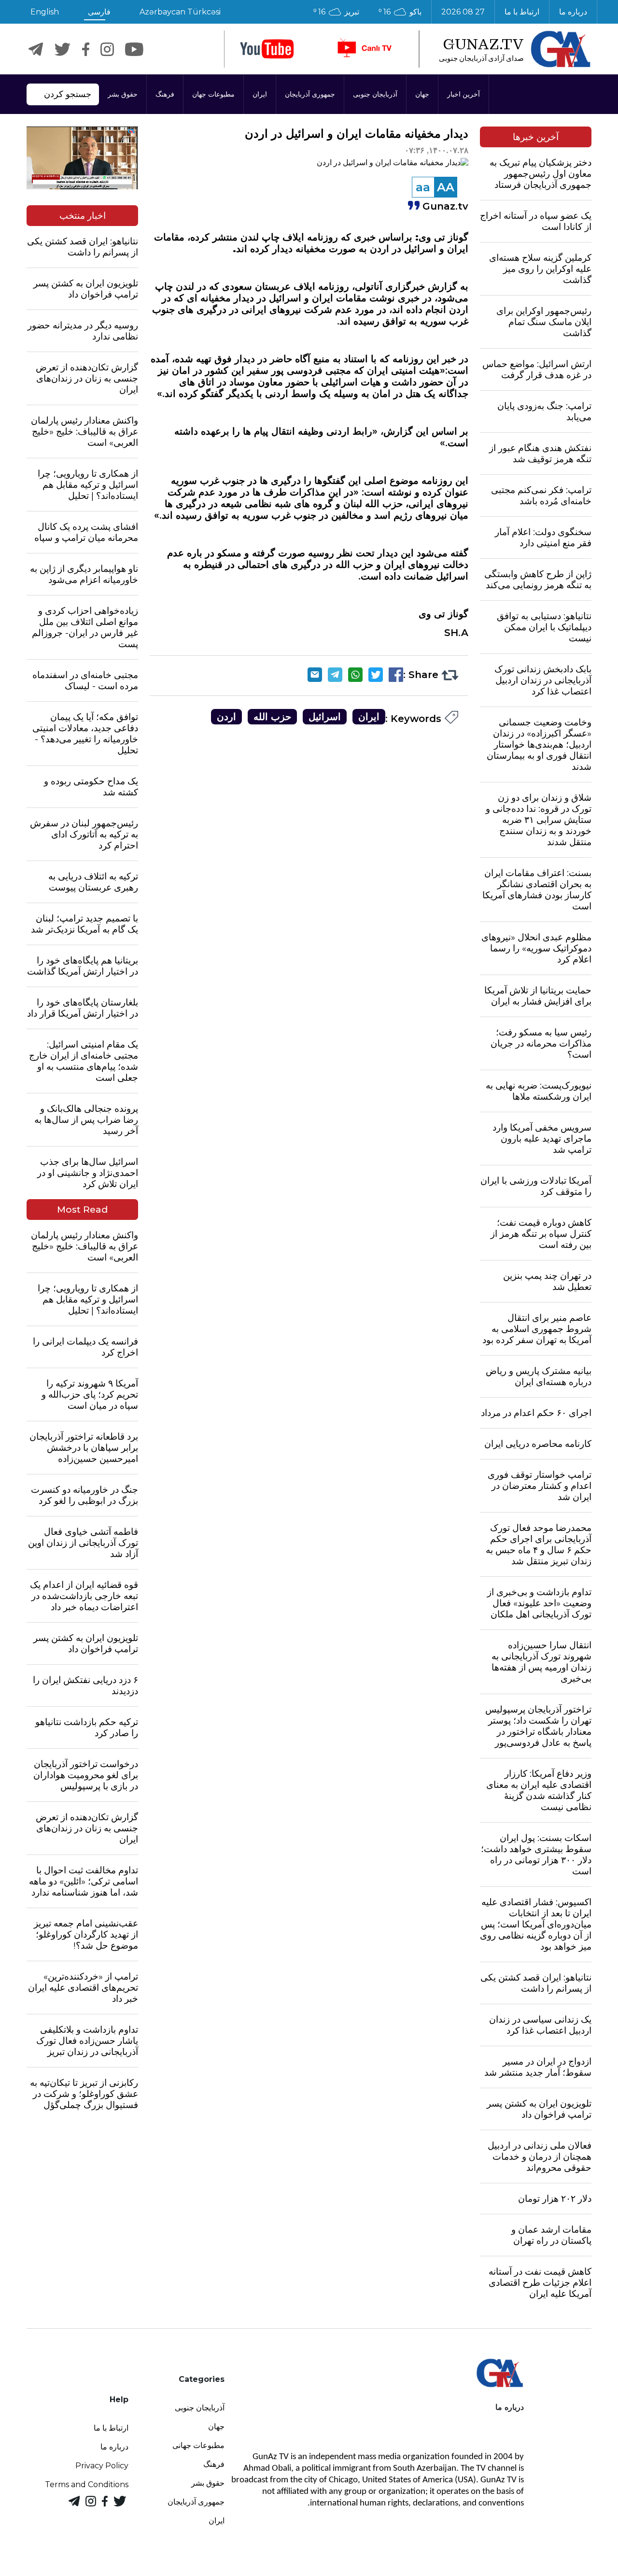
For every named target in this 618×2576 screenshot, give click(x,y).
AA (446, 187)
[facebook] (86, 49)
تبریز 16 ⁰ (336, 12)
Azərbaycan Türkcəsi (180, 12)
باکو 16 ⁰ (400, 12)
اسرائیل (325, 717)
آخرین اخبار (463, 94)
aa (423, 187)
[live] (364, 49)
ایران (260, 94)
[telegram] (36, 49)
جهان (422, 94)
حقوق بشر (123, 94)
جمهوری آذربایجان (310, 94)
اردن (226, 717)
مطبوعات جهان (213, 94)
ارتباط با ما (522, 12)
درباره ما (573, 12)
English (45, 12)
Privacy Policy (102, 2466)
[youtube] (267, 49)
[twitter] (63, 49)
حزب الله (272, 717)
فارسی (99, 12)
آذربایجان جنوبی (375, 94)
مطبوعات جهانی (198, 2445)
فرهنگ (165, 94)
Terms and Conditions (87, 2484)
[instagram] (107, 49)
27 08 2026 (463, 12)
